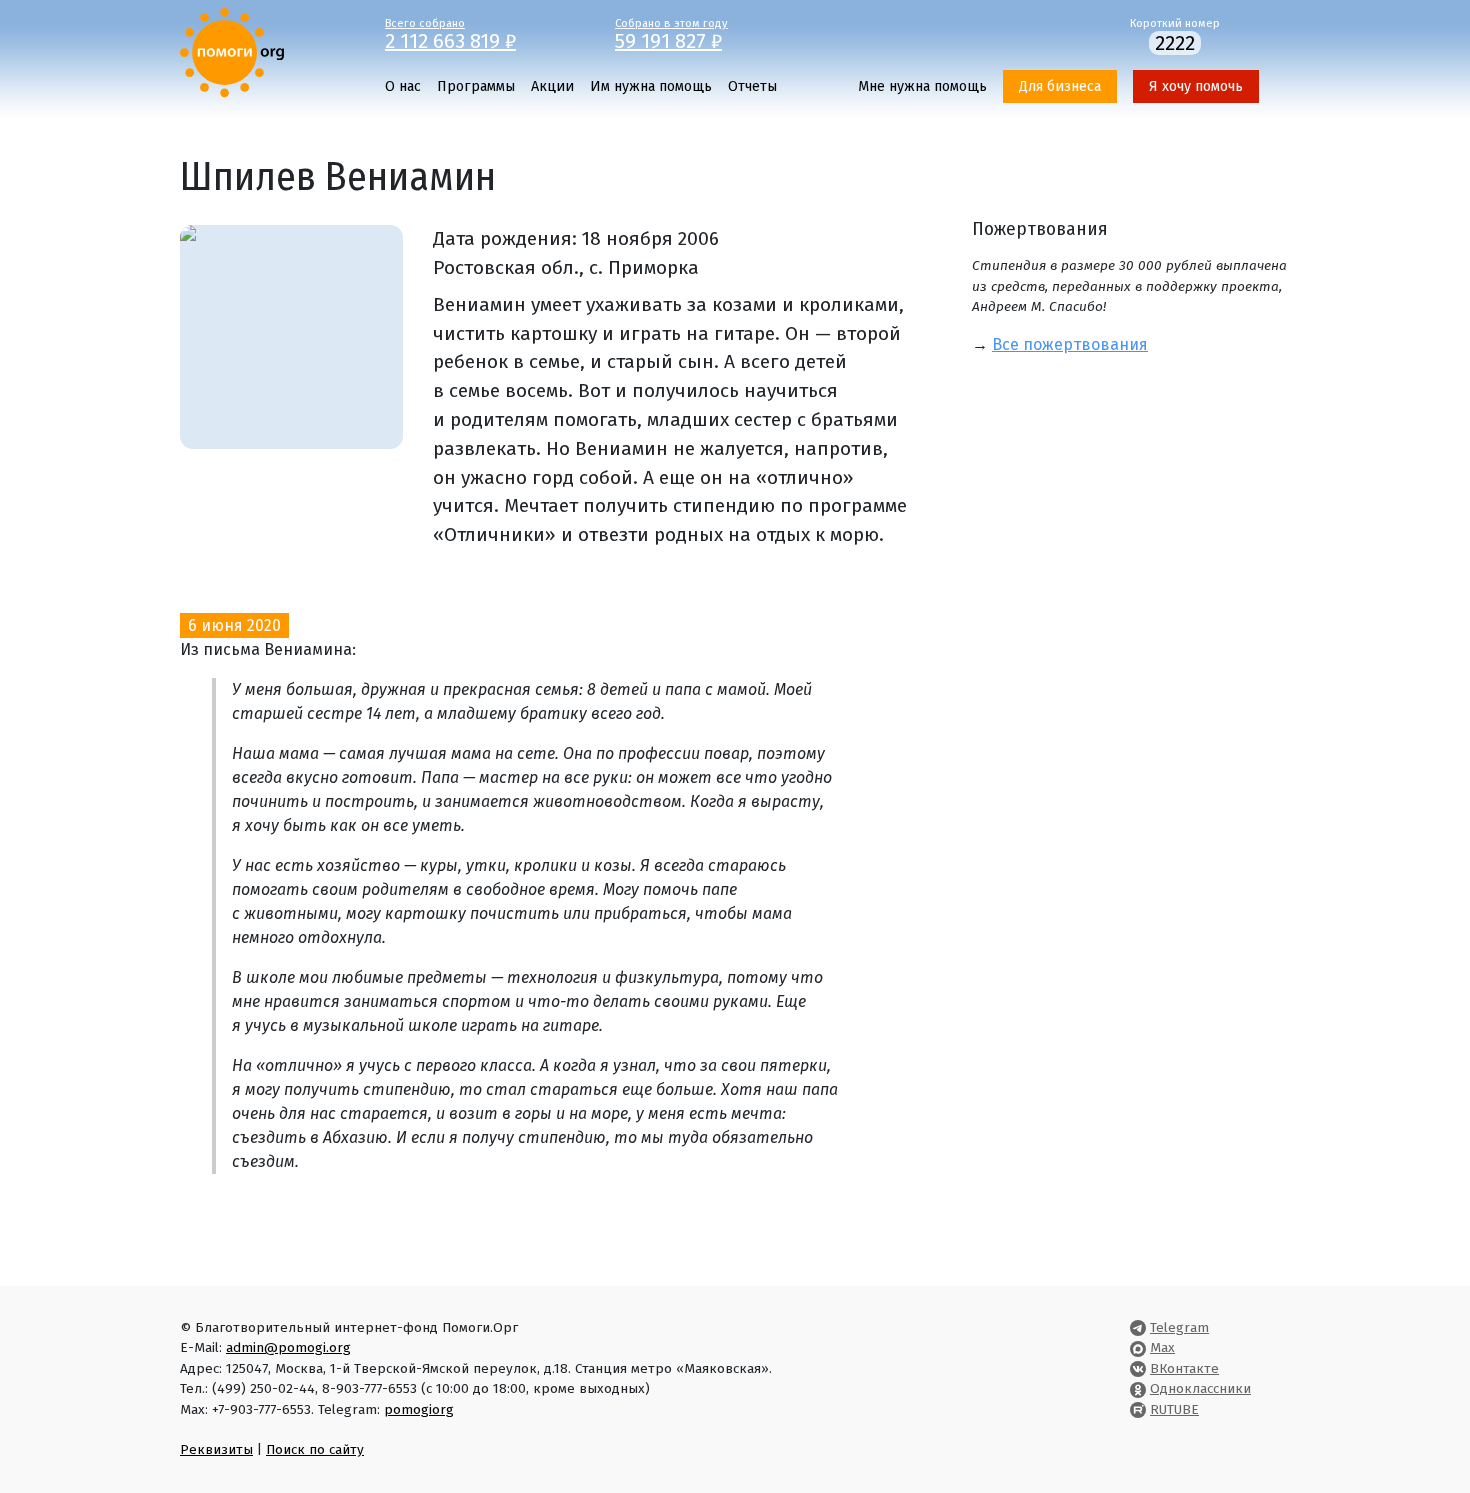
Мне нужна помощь (922, 86)
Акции (552, 86)
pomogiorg (419, 1409)
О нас (403, 86)
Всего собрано (450, 33)
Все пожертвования (1070, 344)
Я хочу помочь (1196, 86)
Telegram (1179, 1327)
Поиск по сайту (315, 1449)
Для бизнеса (1060, 86)
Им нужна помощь (651, 86)
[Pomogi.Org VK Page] (1138, 1368)
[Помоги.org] (232, 51)
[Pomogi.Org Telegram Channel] (1138, 1327)
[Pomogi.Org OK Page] (1138, 1388)
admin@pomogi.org (288, 1347)
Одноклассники (1200, 1388)
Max (1162, 1347)
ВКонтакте (1184, 1368)
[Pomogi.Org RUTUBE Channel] (1138, 1409)
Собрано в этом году (671, 33)
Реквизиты (216, 1449)
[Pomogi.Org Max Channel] (1138, 1347)
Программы (476, 86)
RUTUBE (1174, 1409)
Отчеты (752, 86)
